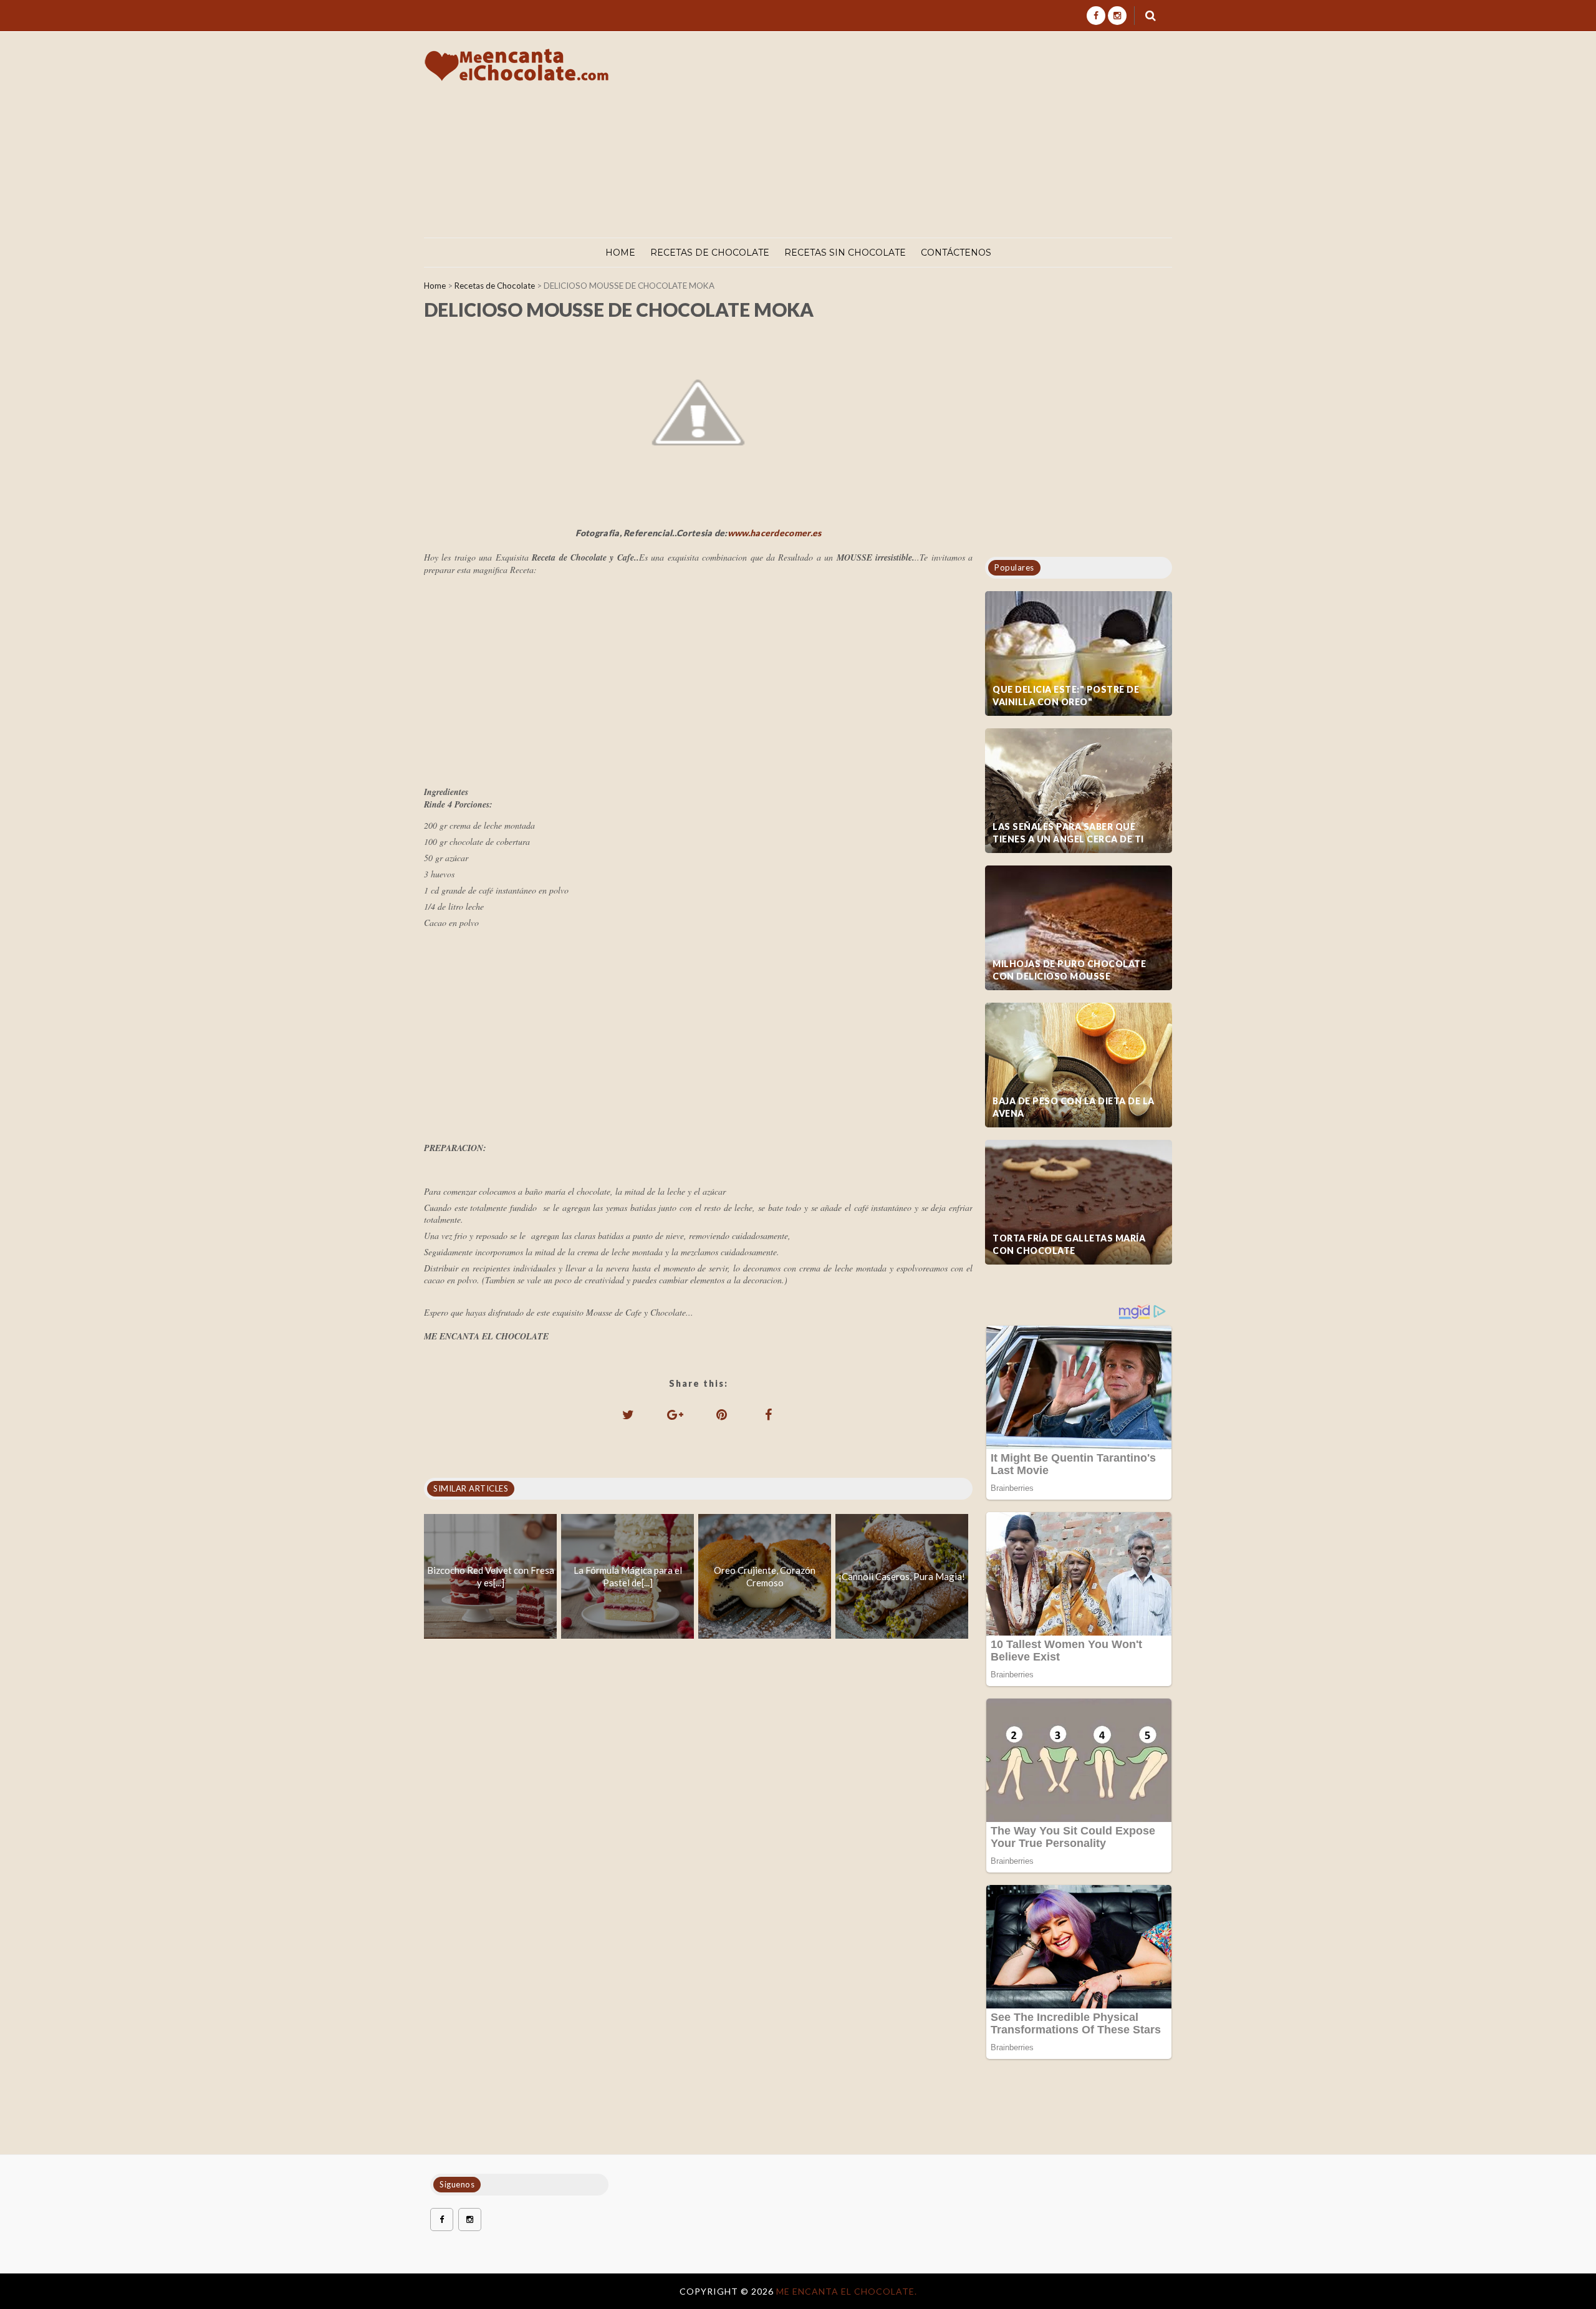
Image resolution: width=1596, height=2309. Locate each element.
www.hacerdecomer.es (775, 533)
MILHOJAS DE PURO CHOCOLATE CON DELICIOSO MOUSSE (1069, 970)
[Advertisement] (946, 135)
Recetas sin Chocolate (845, 253)
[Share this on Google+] (675, 1414)
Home (620, 253)
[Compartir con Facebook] (769, 1414)
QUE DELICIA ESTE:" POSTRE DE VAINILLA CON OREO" (1066, 696)
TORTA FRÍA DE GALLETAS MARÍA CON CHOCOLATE (1069, 1244)
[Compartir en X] (628, 1414)
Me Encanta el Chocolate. (847, 2291)
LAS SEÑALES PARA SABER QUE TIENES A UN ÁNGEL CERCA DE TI (1068, 833)
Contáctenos (956, 253)
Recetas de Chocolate (710, 253)
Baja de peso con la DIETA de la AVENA (1074, 1107)
